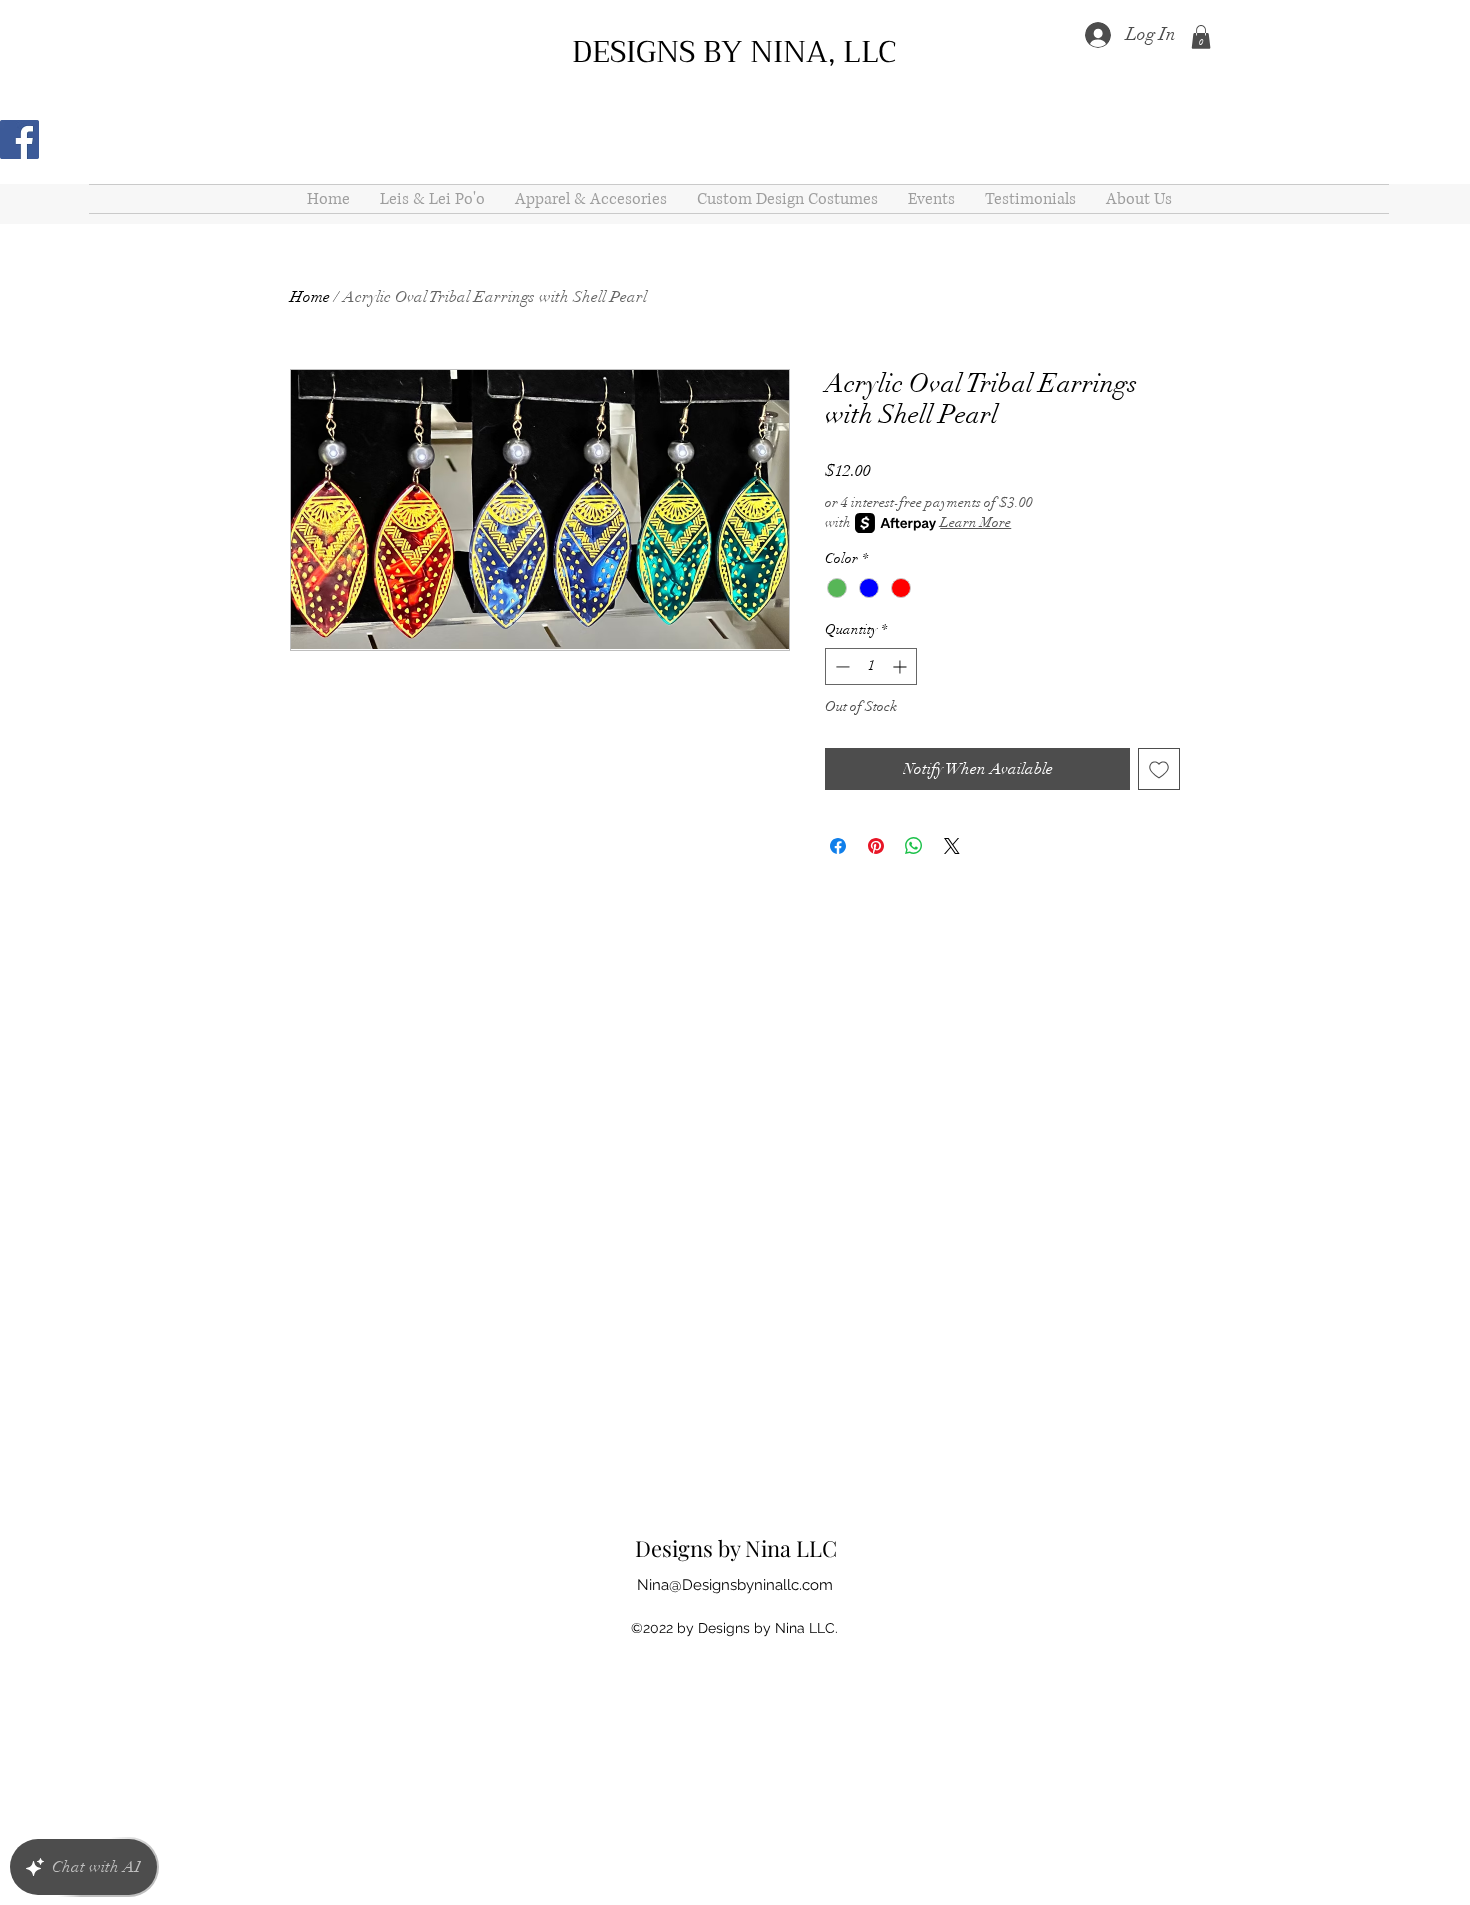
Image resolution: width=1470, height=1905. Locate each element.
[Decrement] (840, 666)
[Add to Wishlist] (1159, 769)
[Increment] (901, 666)
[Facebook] (19, 139)
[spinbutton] (871, 666)
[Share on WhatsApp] (914, 846)
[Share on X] (952, 846)
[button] (1201, 37)
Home (310, 297)
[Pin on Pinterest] (876, 846)
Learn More (975, 522)
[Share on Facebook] (838, 846)
